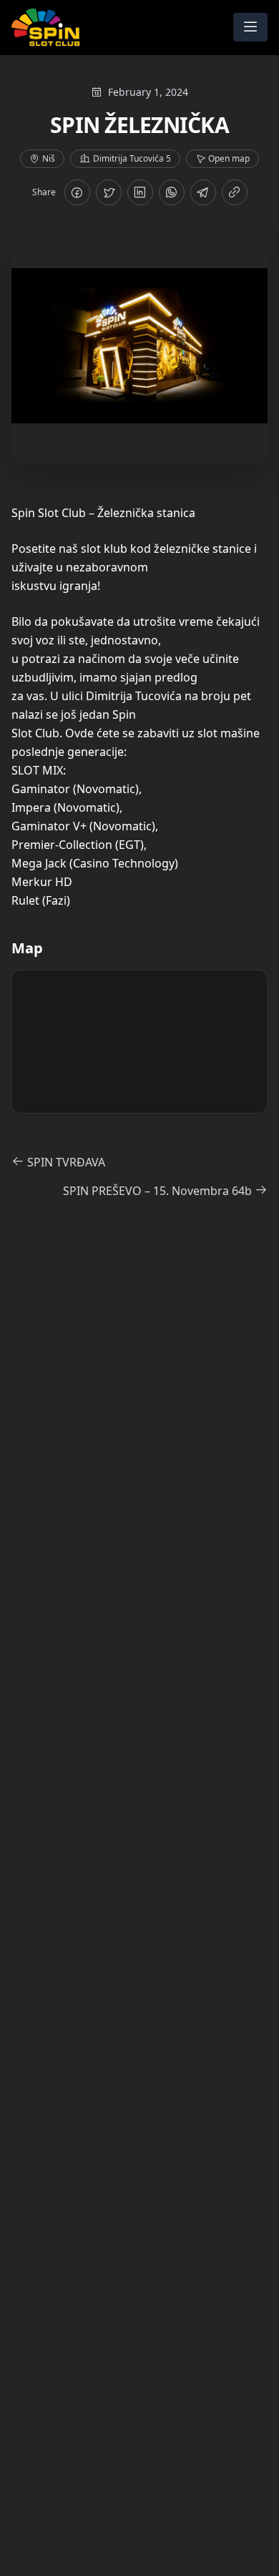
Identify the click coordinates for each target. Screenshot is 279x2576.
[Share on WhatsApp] (172, 192)
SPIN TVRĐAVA (65, 1162)
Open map (229, 158)
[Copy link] (235, 192)
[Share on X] (109, 192)
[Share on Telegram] (203, 192)
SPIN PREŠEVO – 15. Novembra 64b (159, 1191)
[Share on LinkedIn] (140, 192)
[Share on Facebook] (77, 192)
